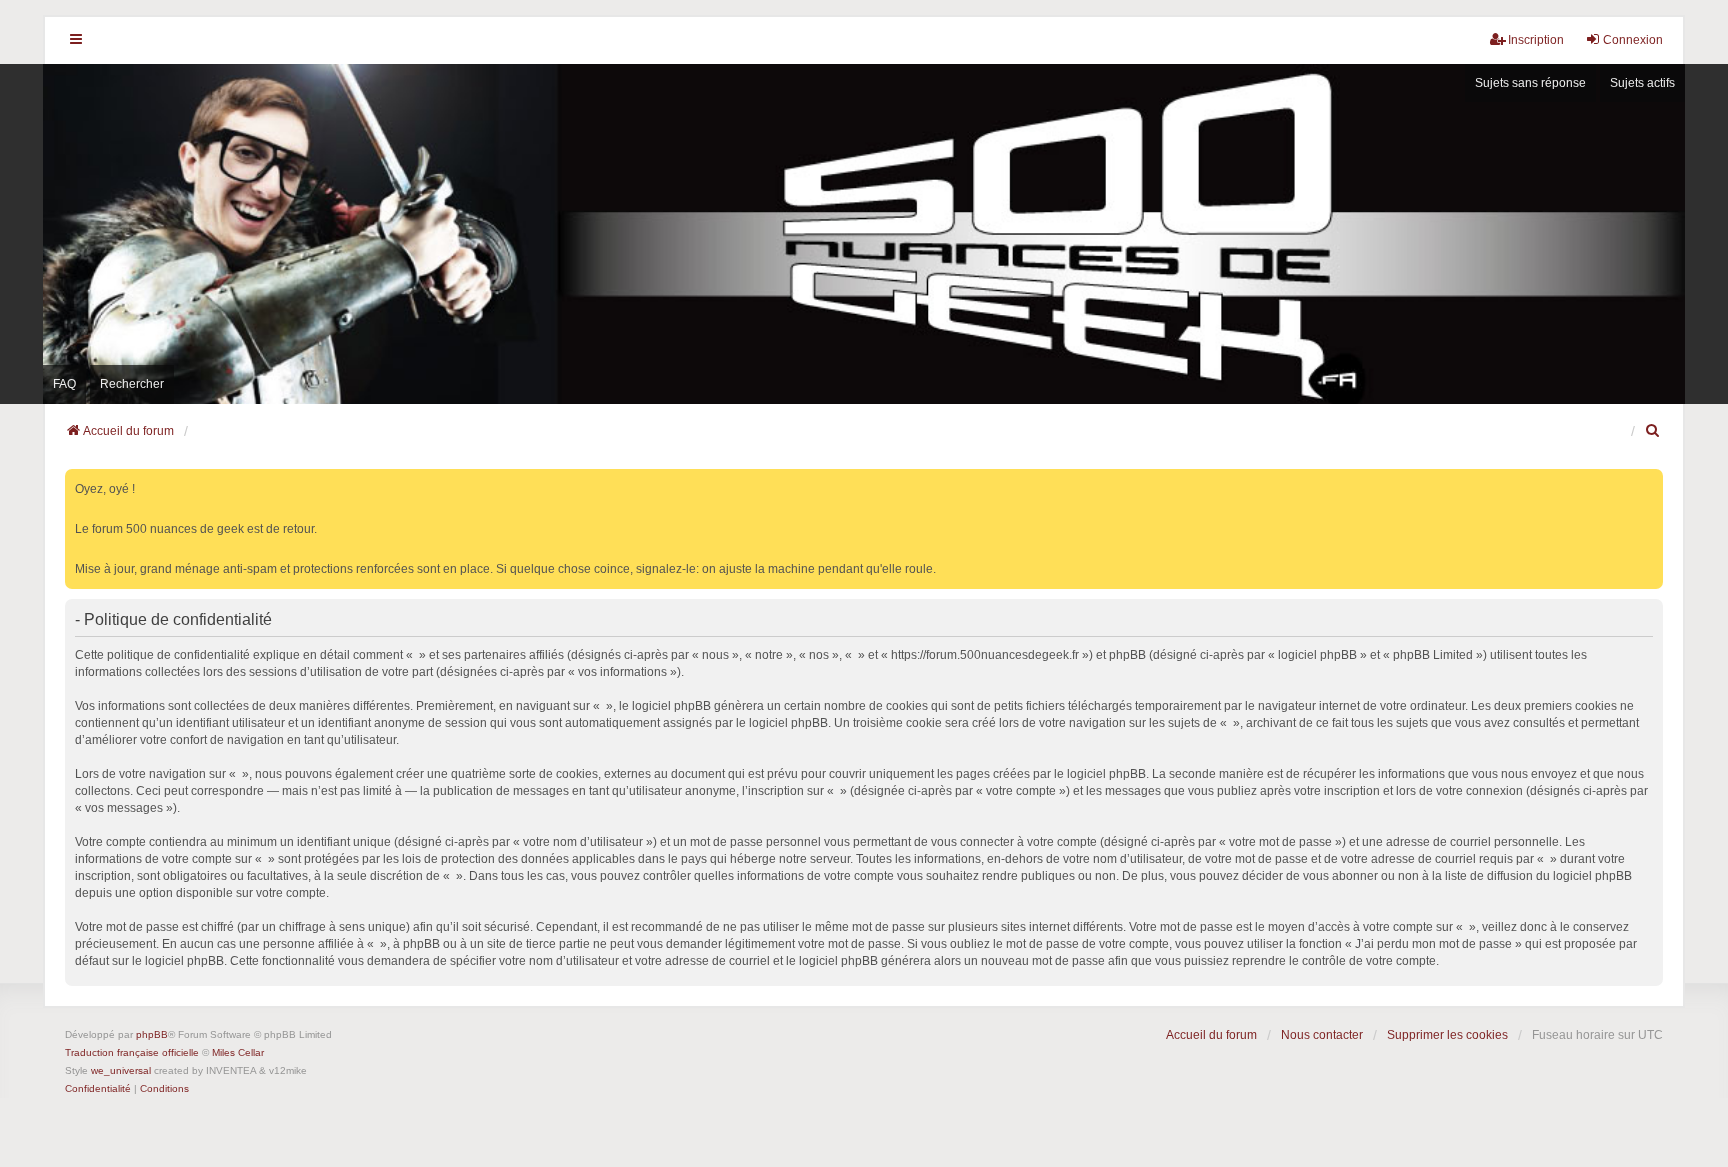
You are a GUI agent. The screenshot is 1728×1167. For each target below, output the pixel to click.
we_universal (121, 1070)
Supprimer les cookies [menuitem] (1447, 1035)
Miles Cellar (238, 1052)
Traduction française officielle (132, 1052)
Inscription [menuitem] (1536, 40)
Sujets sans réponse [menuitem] (1530, 83)
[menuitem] (1654, 431)
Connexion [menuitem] (1633, 40)
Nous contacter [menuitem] (1322, 1035)
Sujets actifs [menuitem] (1642, 83)
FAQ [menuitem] (64, 384)
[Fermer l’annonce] (1650, 480)
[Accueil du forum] (864, 234)
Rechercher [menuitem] (132, 384)
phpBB (152, 1034)
